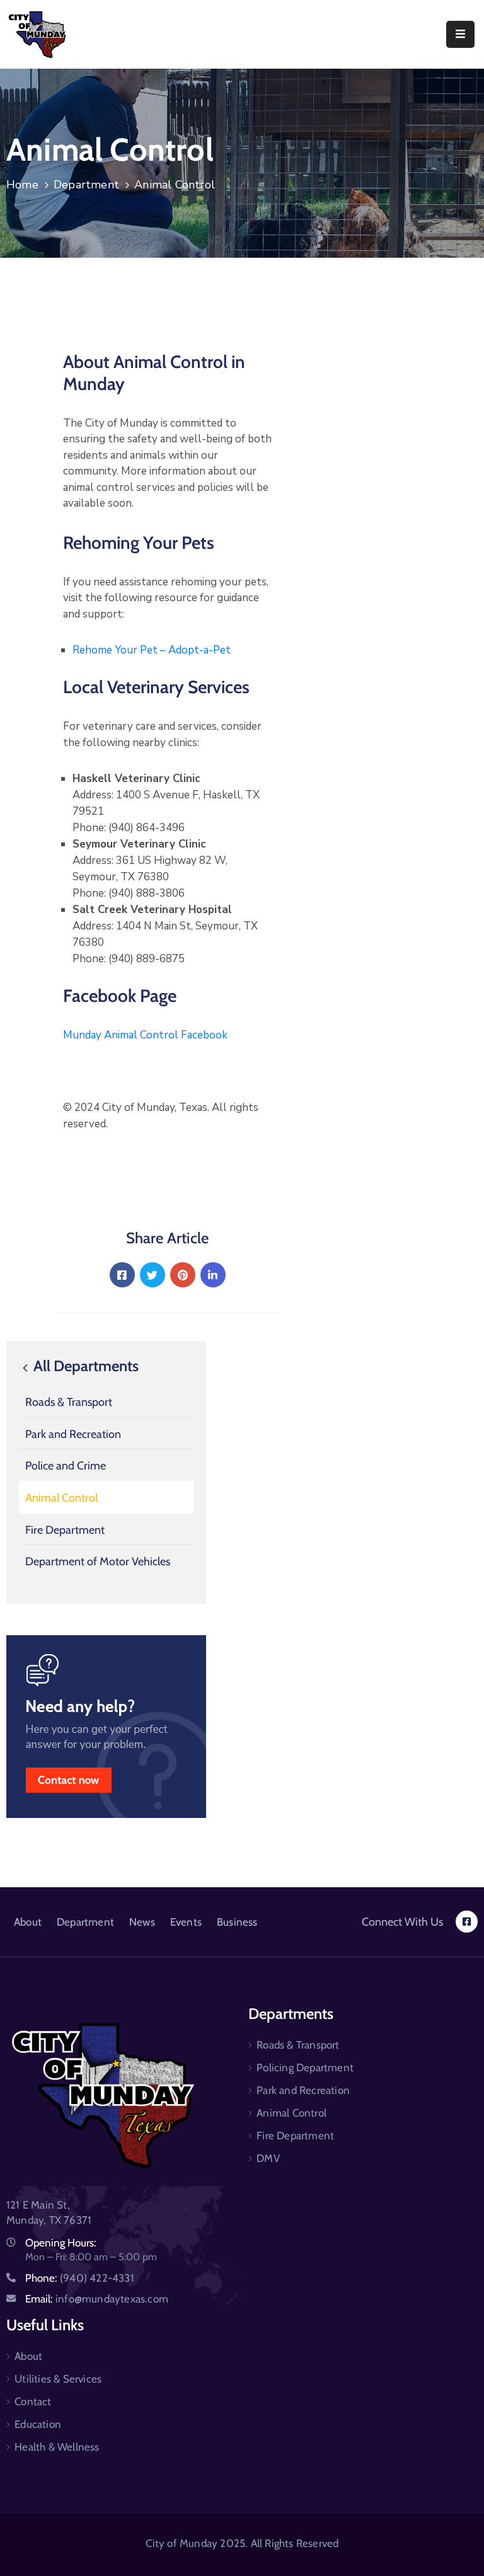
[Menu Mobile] (460, 34)
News (142, 1922)
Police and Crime (66, 1466)
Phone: (80, 2278)
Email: (97, 2299)
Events (186, 1922)
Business (237, 1922)
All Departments (84, 1366)
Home (22, 185)
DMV (268, 2158)
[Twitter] (153, 1275)
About (28, 1922)
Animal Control (61, 1498)
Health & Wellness (57, 2447)
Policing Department (305, 2067)
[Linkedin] (213, 1275)
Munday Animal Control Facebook (145, 1035)
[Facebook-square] (467, 1922)
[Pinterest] (183, 1275)
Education (38, 2424)
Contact (33, 2401)
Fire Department (65, 1530)
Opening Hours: (61, 2243)
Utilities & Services (58, 2379)
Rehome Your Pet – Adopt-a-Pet (152, 650)
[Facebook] (122, 1275)
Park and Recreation (73, 1434)
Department (86, 185)
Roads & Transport (69, 1402)
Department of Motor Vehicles (98, 1561)
